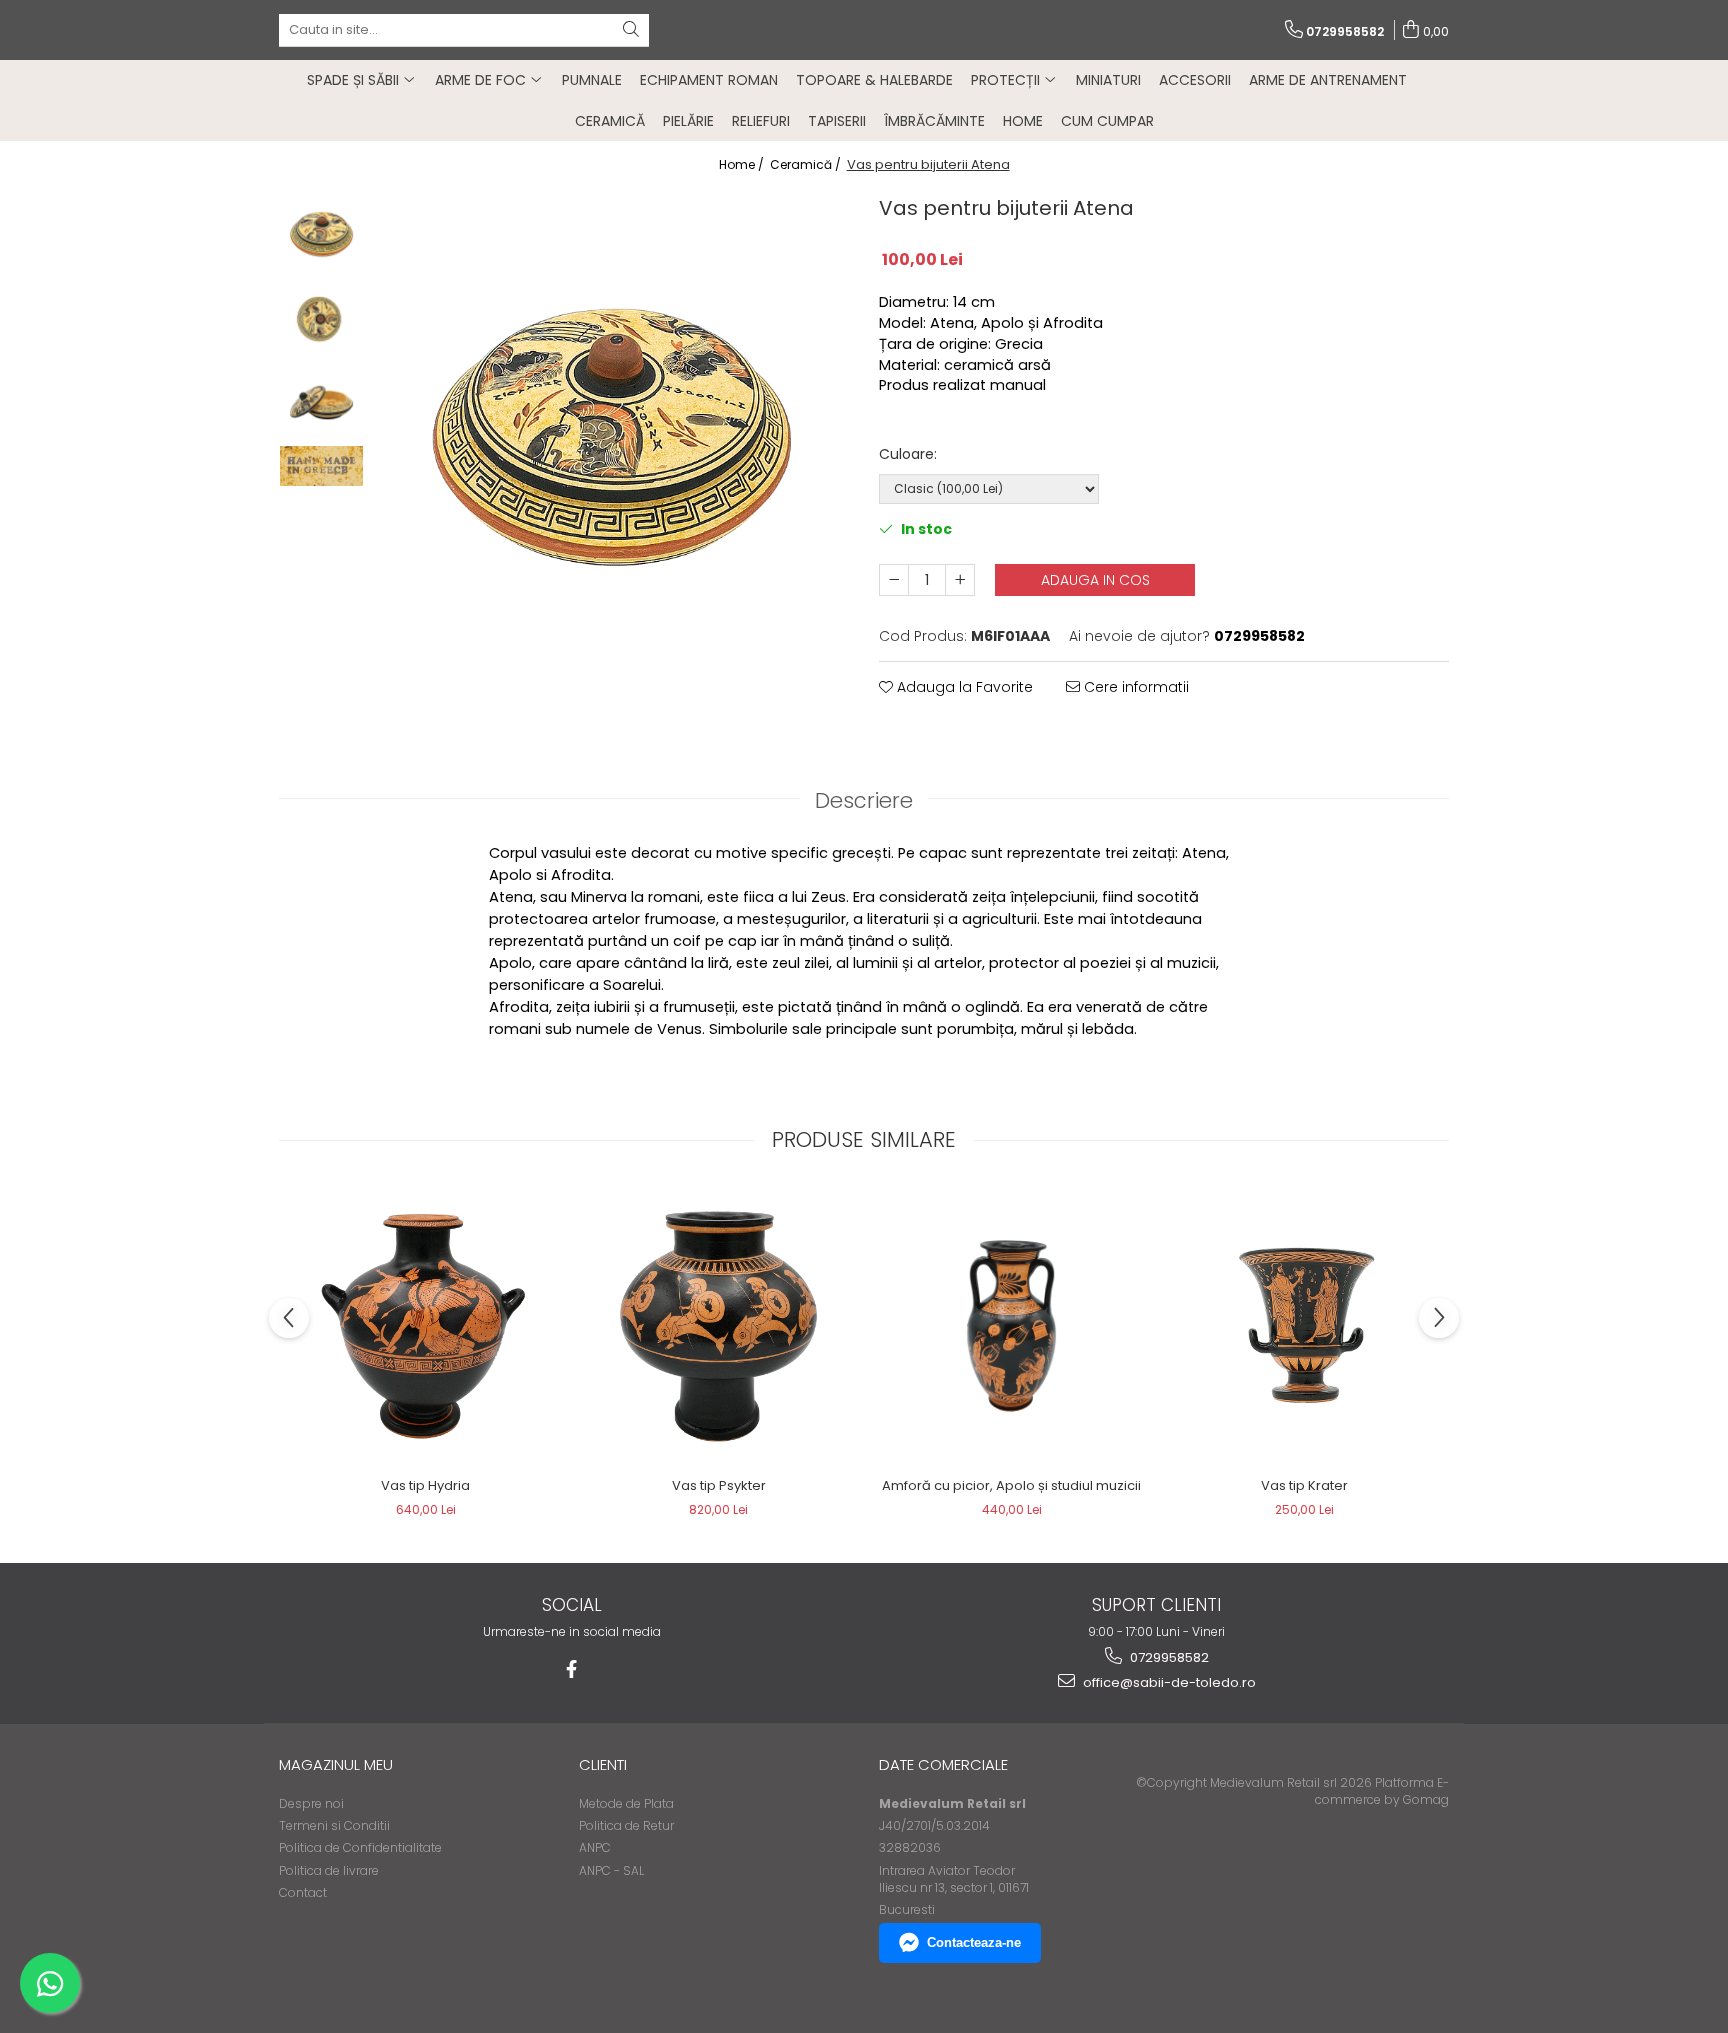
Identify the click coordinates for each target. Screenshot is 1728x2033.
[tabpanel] (611, 427)
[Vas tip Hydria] (425, 1326)
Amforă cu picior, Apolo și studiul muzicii (1011, 1485)
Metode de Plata (626, 1803)
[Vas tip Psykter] (718, 1326)
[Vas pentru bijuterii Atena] (611, 427)
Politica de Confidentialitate (360, 1847)
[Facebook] (571, 1669)
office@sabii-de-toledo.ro (1168, 1682)
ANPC (595, 1847)
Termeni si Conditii (334, 1825)
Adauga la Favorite (963, 687)
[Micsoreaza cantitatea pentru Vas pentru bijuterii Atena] (894, 580)
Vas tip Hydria (425, 1485)
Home (1023, 121)
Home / (743, 164)
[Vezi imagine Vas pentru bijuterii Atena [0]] (321, 232)
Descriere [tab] (864, 800)
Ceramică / (807, 164)
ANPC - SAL (611, 1870)
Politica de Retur (626, 1825)
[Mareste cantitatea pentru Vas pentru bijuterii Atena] (960, 580)
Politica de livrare (329, 1870)
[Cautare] (631, 30)
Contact (303, 1892)
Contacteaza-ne (974, 1942)
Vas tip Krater (1304, 1485)
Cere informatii (1134, 687)
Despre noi (311, 1803)
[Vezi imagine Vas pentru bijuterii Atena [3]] (321, 466)
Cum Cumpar (1107, 121)
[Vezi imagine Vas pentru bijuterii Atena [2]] (321, 402)
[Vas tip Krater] (1304, 1326)
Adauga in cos (1095, 580)
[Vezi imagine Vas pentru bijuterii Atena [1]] (321, 317)
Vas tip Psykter (719, 1485)
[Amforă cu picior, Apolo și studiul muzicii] (1011, 1326)
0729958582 (1168, 1657)
